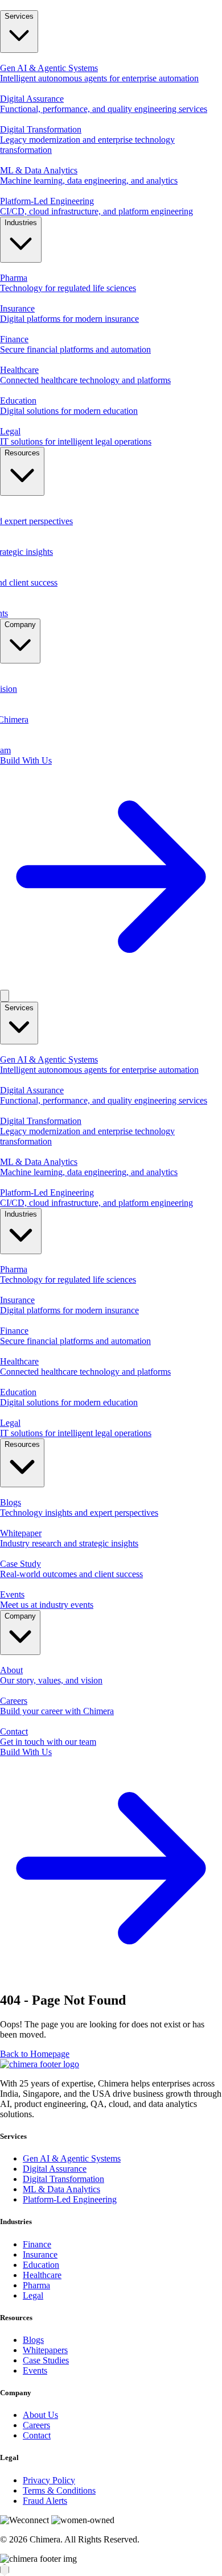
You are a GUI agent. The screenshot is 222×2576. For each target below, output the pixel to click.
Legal (33, 2295)
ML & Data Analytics (61, 2189)
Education (41, 2265)
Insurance (40, 2254)
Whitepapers (45, 2350)
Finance (37, 2244)
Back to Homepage (35, 2054)
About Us (40, 2415)
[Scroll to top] (5, 2570)
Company (20, 625)
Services (19, 16)
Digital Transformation (63, 2179)
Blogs (33, 2340)
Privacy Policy (49, 2480)
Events (35, 2370)
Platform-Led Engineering (70, 2199)
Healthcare (42, 2275)
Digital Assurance (55, 2169)
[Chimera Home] (111, 5)
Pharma (36, 2285)
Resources (22, 453)
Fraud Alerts (45, 2501)
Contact (37, 2435)
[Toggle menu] (5, 996)
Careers (36, 2425)
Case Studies (46, 2360)
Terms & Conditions (59, 2490)
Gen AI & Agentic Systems (72, 2158)
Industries (21, 223)
